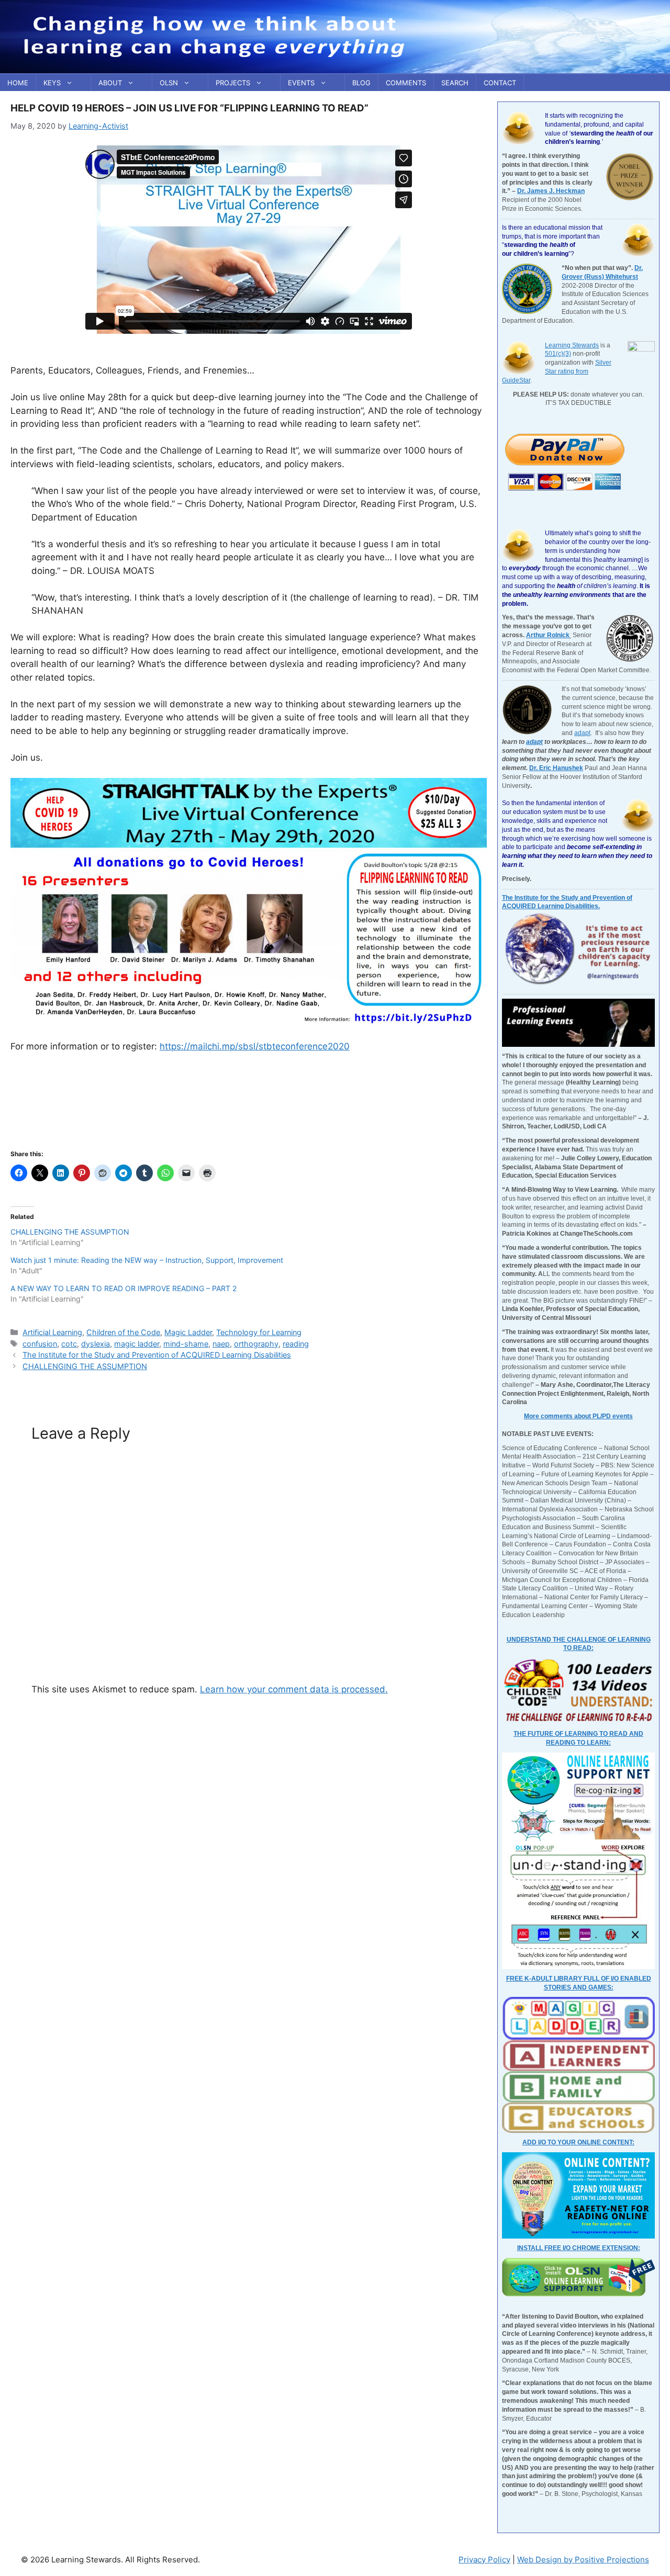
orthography (256, 1344)
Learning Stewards (572, 345)
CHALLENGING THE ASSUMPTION (70, 1232)
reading (296, 1344)
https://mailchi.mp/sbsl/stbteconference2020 (255, 1046)
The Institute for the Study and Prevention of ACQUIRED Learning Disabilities (157, 1355)
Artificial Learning (52, 1332)
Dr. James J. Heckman (551, 191)
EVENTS (301, 83)
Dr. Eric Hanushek (556, 768)
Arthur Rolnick (549, 635)
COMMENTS (406, 83)
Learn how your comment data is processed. (294, 1689)
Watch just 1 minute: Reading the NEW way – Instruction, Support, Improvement (147, 1260)
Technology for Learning (259, 1332)
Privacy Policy (484, 2560)
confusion (40, 1344)
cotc (69, 1344)
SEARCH (455, 83)
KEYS (52, 83)
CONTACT (500, 83)
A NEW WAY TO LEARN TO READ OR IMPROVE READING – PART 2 (124, 1288)
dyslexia (96, 1344)
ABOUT (110, 83)
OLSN (169, 83)
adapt (582, 733)
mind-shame (186, 1344)
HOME (18, 83)
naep (221, 1344)
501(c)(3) (558, 354)
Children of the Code (123, 1332)
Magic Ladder (188, 1332)
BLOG (361, 83)
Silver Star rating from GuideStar (557, 371)
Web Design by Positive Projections (583, 2560)
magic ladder (137, 1344)
